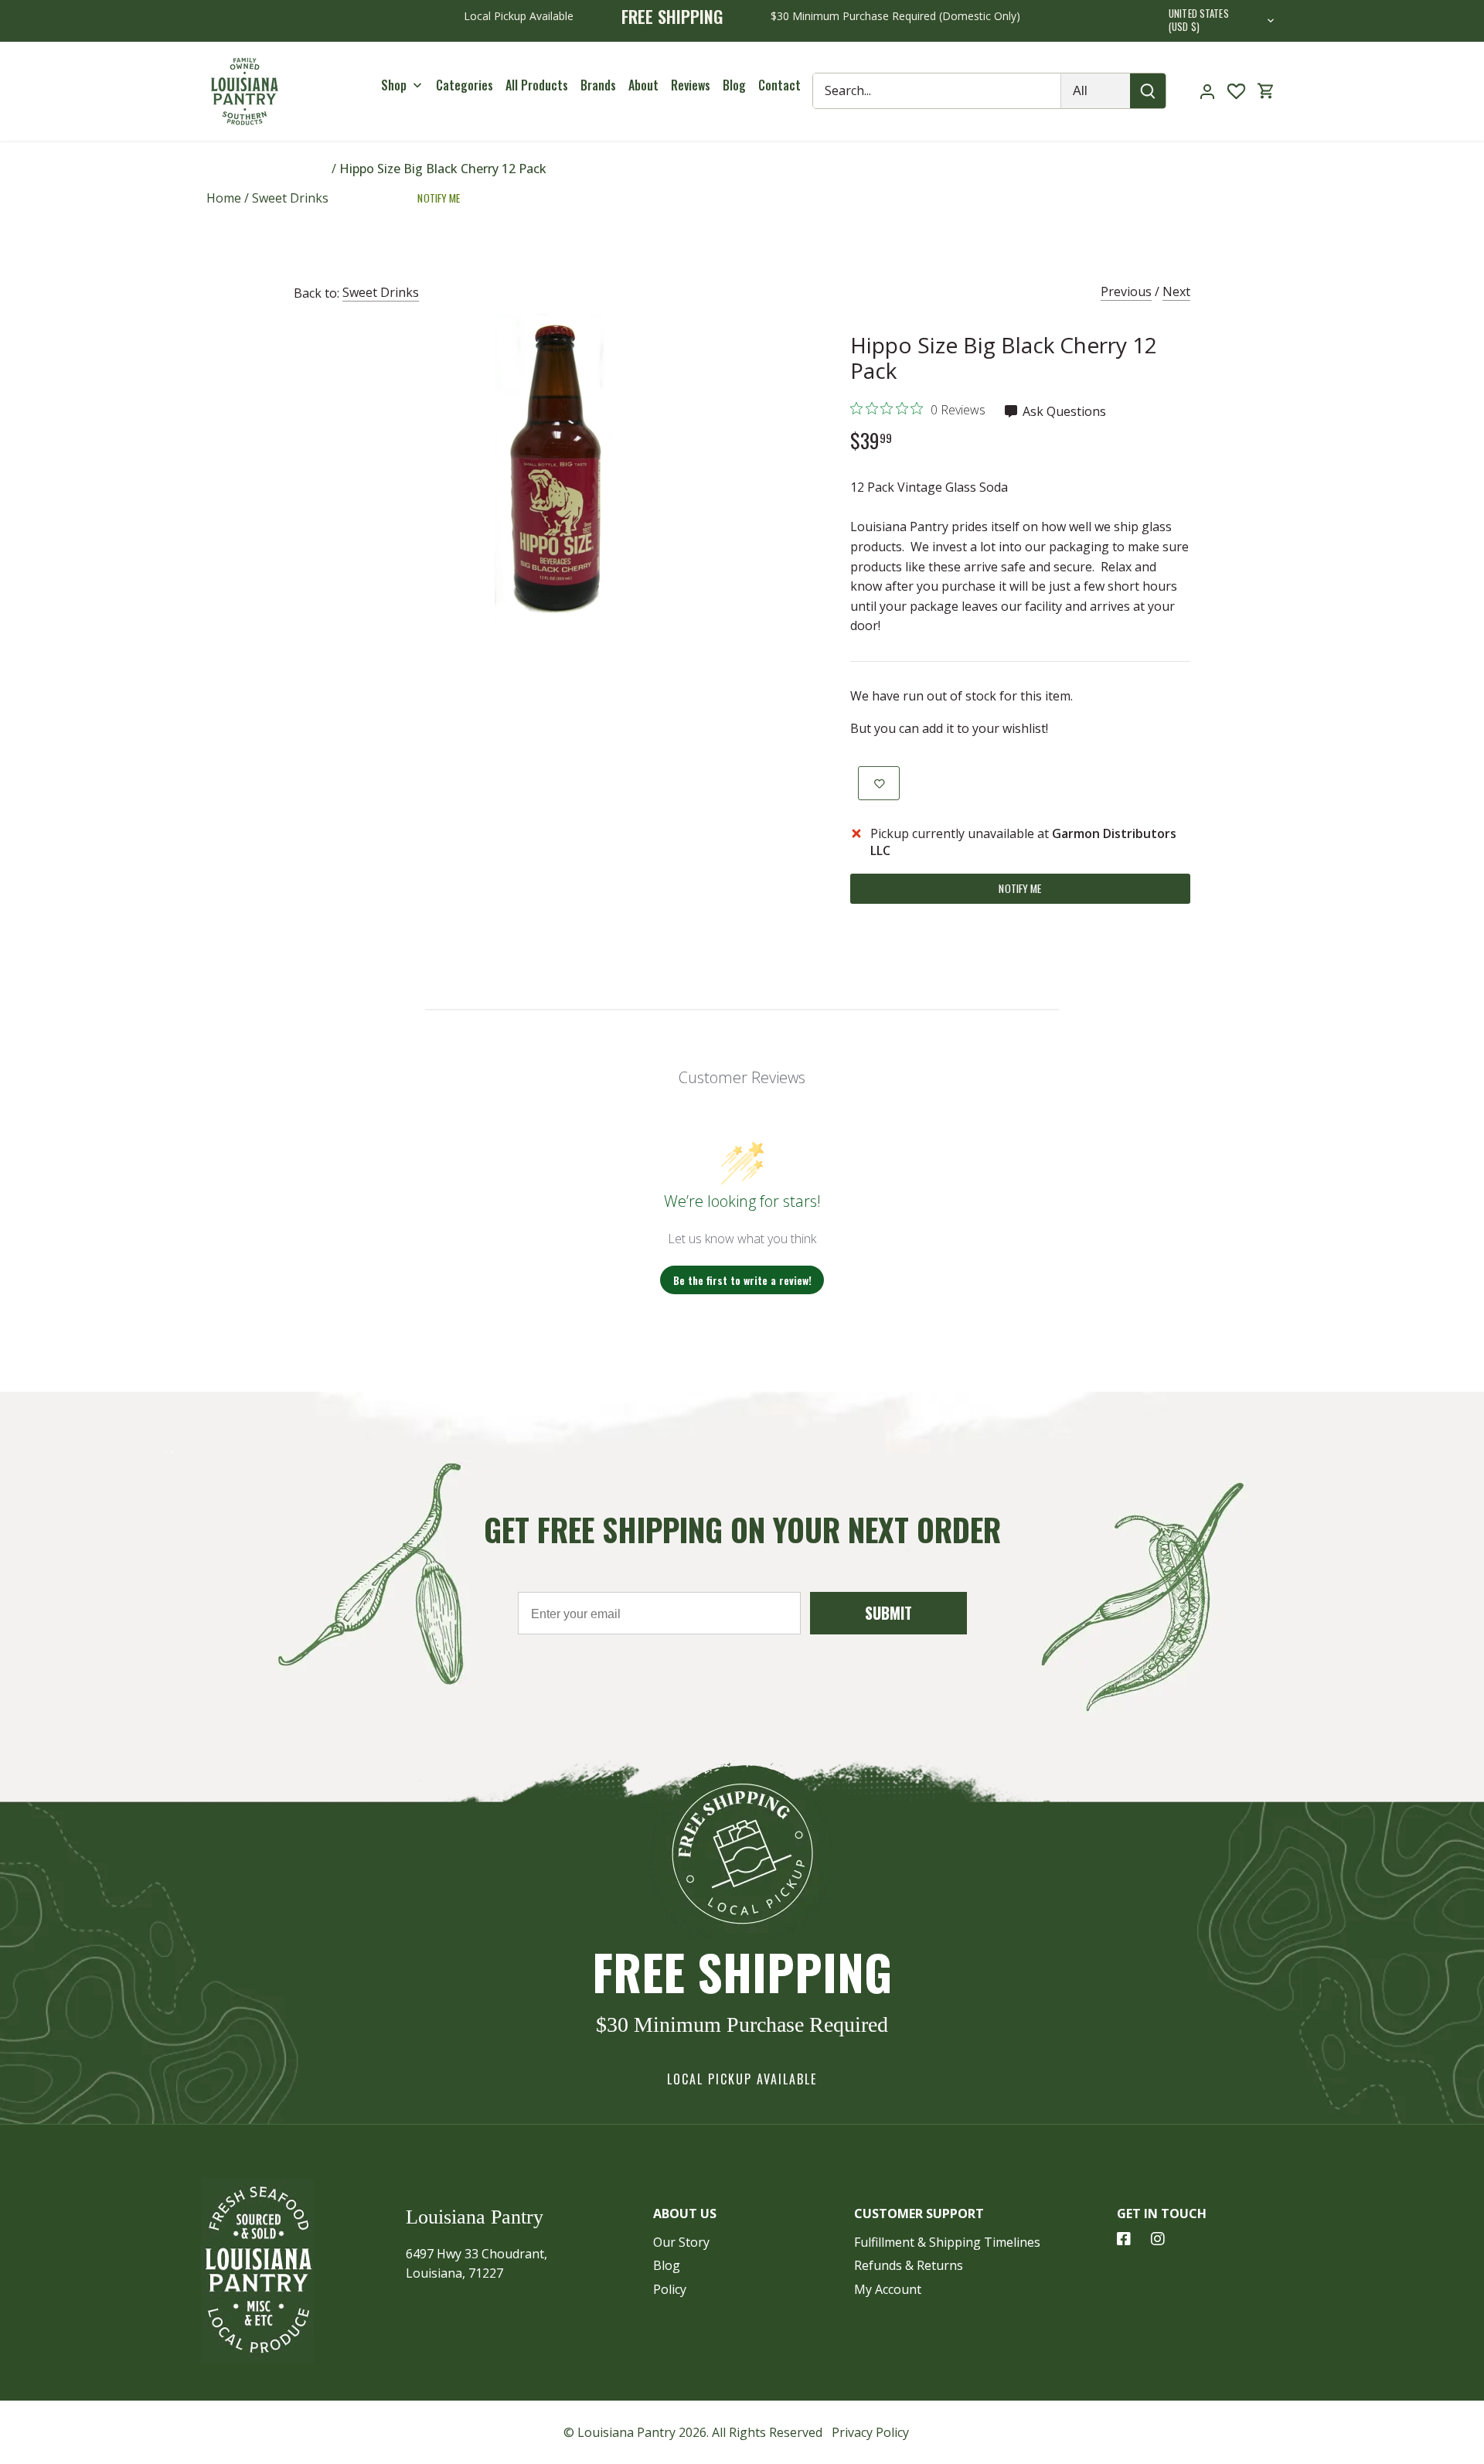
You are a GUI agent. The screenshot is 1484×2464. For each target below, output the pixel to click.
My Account (888, 2289)
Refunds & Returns (909, 2265)
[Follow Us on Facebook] (1124, 2239)
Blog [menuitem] (734, 84)
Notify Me (439, 198)
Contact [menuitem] (779, 84)
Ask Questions (1063, 411)
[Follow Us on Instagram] (1158, 2239)
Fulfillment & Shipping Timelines (947, 2242)
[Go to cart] (1266, 91)
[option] (553, 469)
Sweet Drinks (381, 292)
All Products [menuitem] (537, 84)
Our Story (681, 2242)
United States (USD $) (1199, 21)
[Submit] (1149, 91)
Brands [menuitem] (598, 84)
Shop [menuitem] (394, 84)
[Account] (1207, 91)
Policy (670, 2289)
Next (1176, 291)
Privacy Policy (870, 2432)
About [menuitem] (643, 84)
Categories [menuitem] (465, 84)
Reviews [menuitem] (691, 84)
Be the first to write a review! (742, 1280)
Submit (888, 1613)
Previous (1126, 291)
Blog (667, 2265)
